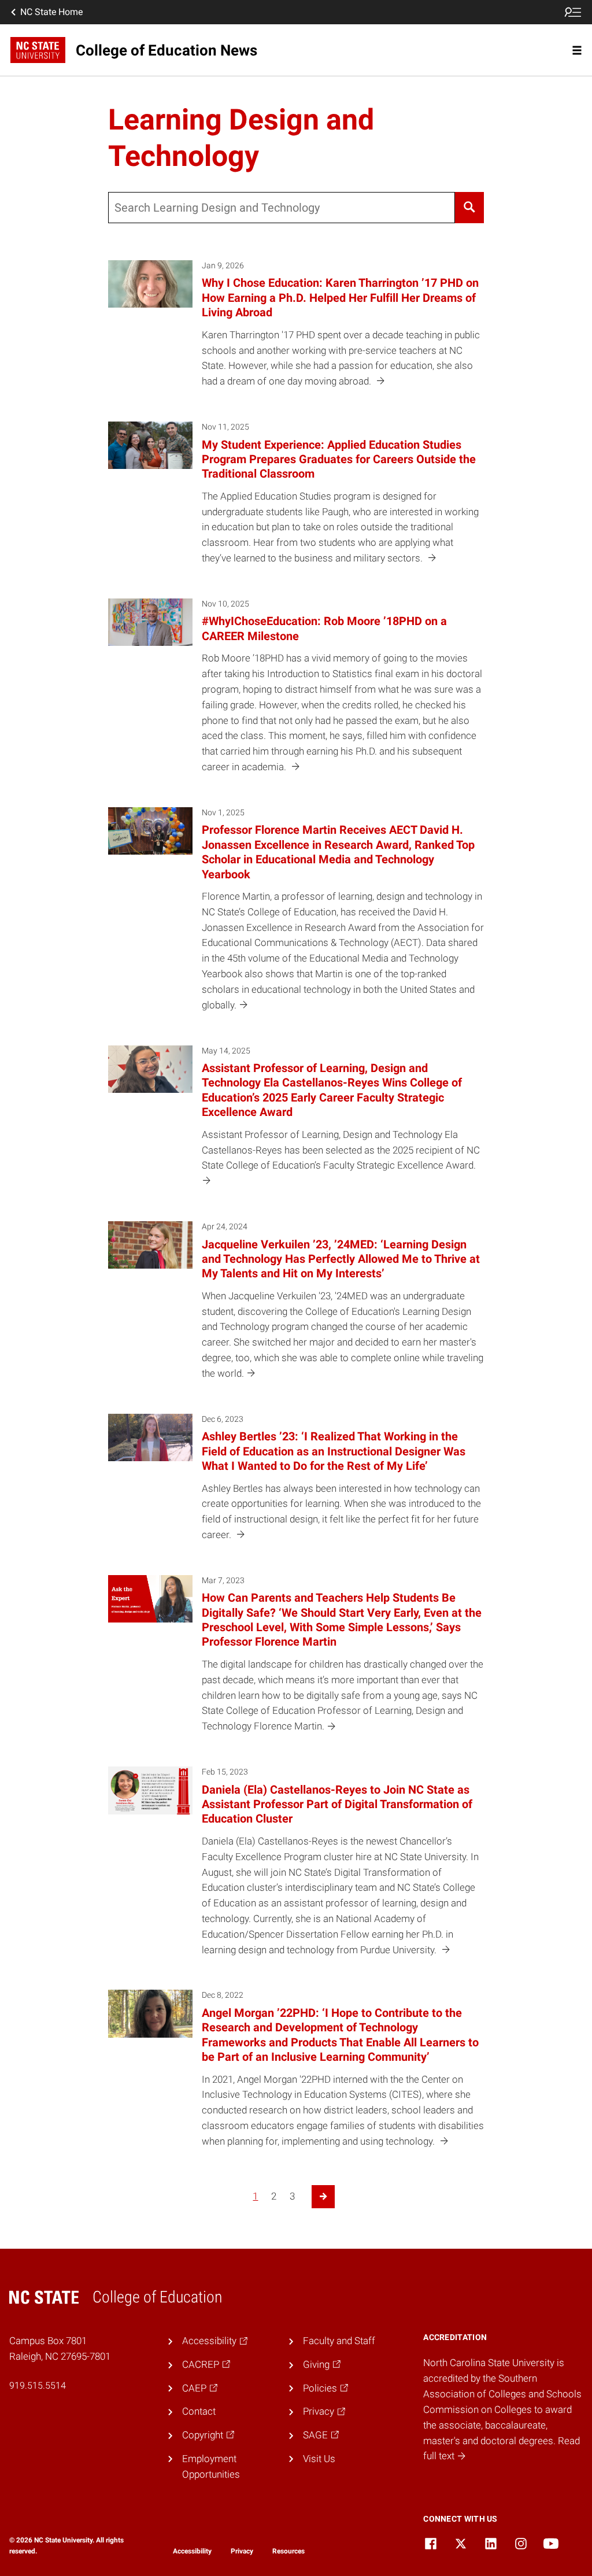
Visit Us (319, 2459)
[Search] (470, 208)
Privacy (242, 2551)
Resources (288, 2551)
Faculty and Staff (339, 2341)
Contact (199, 2411)
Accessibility (192, 2551)
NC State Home (51, 12)
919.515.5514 (38, 2385)
